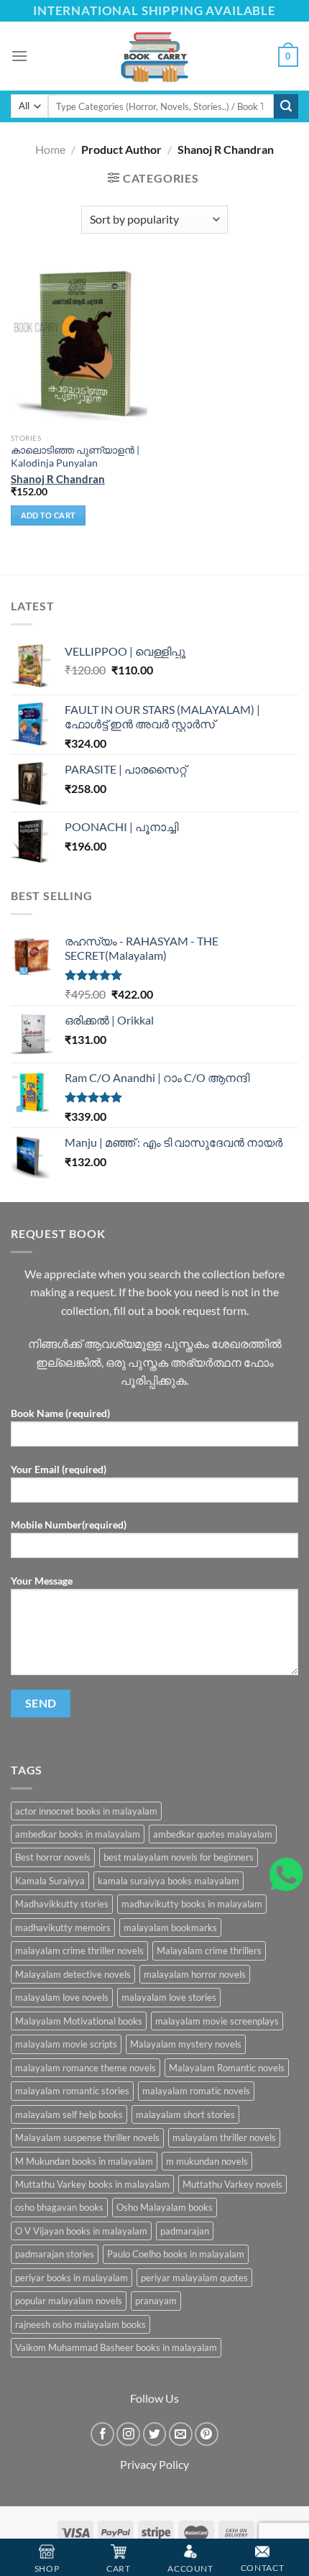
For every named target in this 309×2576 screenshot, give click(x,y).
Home (50, 149)
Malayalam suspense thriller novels (87, 2137)
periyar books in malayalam (72, 2278)
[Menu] (19, 56)
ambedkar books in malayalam (78, 1834)
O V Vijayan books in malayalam (81, 2231)
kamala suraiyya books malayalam (169, 1881)
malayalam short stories (185, 2114)
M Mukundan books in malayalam (84, 2161)
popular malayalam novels (69, 2301)
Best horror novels (53, 1857)
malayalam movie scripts (66, 2044)
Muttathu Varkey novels (232, 2184)
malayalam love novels (62, 1997)
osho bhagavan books (59, 2207)
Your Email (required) (59, 1469)
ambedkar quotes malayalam (213, 1834)
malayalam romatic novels (196, 2091)
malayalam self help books (69, 2114)
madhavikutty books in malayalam (192, 1904)
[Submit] (286, 106)
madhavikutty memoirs (63, 1928)
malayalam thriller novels (224, 2137)
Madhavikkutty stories (62, 1904)
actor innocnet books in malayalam (86, 1811)
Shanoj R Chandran (58, 479)
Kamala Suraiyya (50, 1881)
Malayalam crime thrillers (209, 1951)
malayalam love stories (169, 1997)
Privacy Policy (154, 2464)
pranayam (156, 2301)
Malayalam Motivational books (79, 2021)
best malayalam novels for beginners (179, 1857)
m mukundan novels (207, 2161)
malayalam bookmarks (170, 1928)
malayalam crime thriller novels (79, 1951)
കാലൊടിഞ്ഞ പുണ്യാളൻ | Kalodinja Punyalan (75, 457)
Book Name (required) (60, 1413)
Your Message (42, 1581)
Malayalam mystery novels (186, 2044)
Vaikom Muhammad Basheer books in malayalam (116, 2347)
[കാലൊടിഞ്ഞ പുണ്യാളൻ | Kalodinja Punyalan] (79, 344)
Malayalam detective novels (73, 1974)
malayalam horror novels (195, 1974)
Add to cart (49, 515)
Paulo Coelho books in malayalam (176, 2254)
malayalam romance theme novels (86, 2068)
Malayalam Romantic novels (227, 2068)
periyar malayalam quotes (194, 2278)
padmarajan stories (55, 2254)
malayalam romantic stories (72, 2091)
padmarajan (185, 2231)
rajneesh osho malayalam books (80, 2324)
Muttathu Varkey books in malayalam (92, 2184)
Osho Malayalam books (165, 2207)
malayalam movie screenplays (217, 2021)
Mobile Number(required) (69, 1525)
